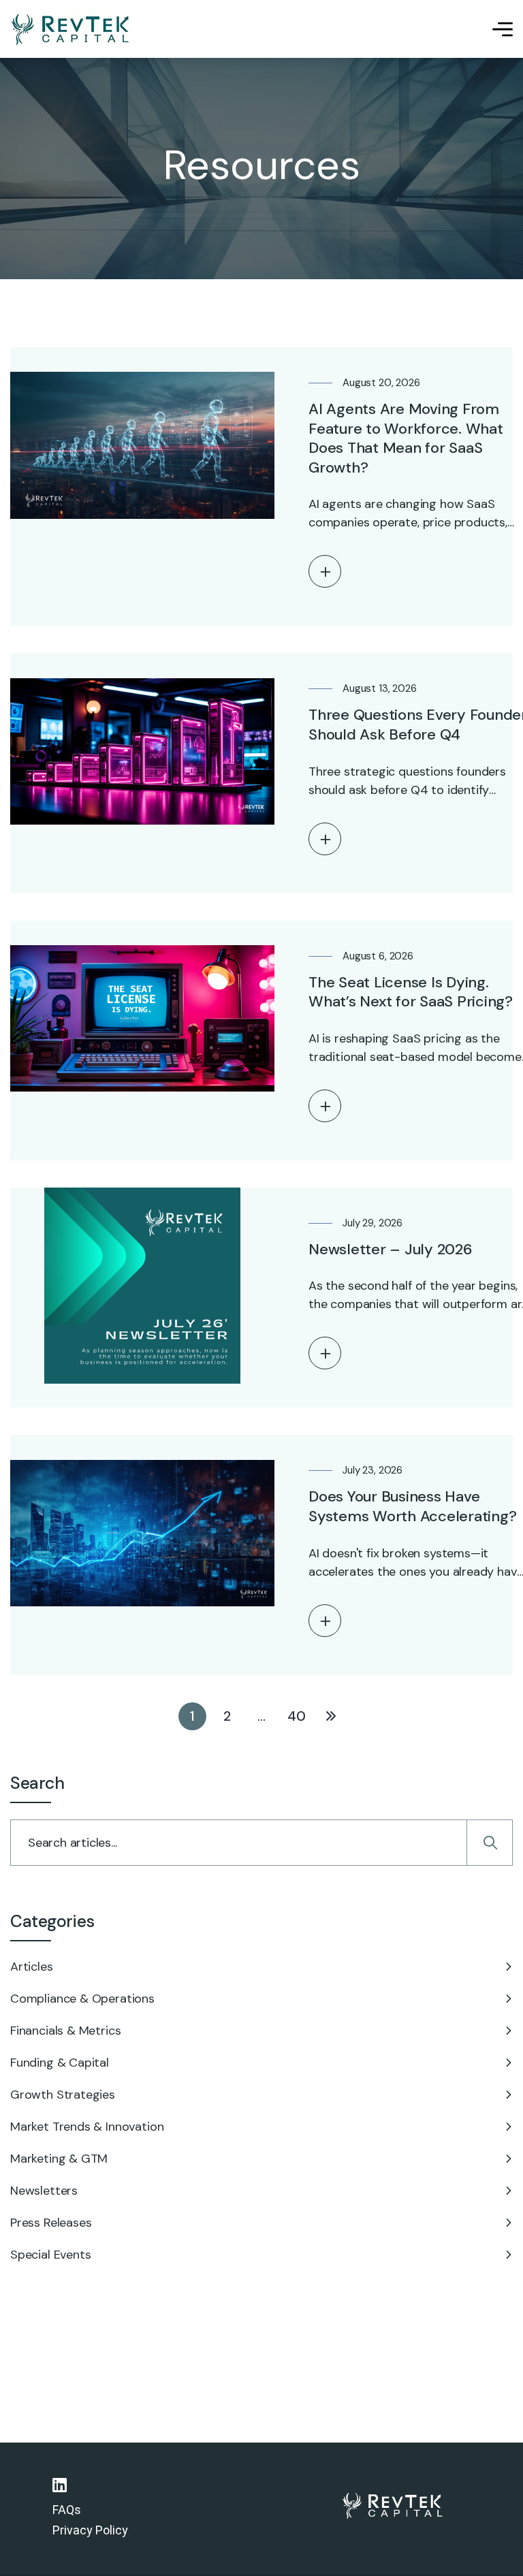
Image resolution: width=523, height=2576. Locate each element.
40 (297, 1716)
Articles (32, 1967)
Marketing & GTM (59, 2159)
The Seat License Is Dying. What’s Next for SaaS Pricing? (411, 992)
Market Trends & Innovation (87, 2127)
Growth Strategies (63, 2095)
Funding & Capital (60, 2063)
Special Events (50, 2255)
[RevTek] (71, 29)
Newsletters (44, 2191)
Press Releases (51, 2223)
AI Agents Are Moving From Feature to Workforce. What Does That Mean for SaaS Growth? (406, 438)
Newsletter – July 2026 (391, 1249)
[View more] (325, 571)
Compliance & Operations (82, 1999)
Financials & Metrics (65, 2031)
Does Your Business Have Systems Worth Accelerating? (412, 1506)
